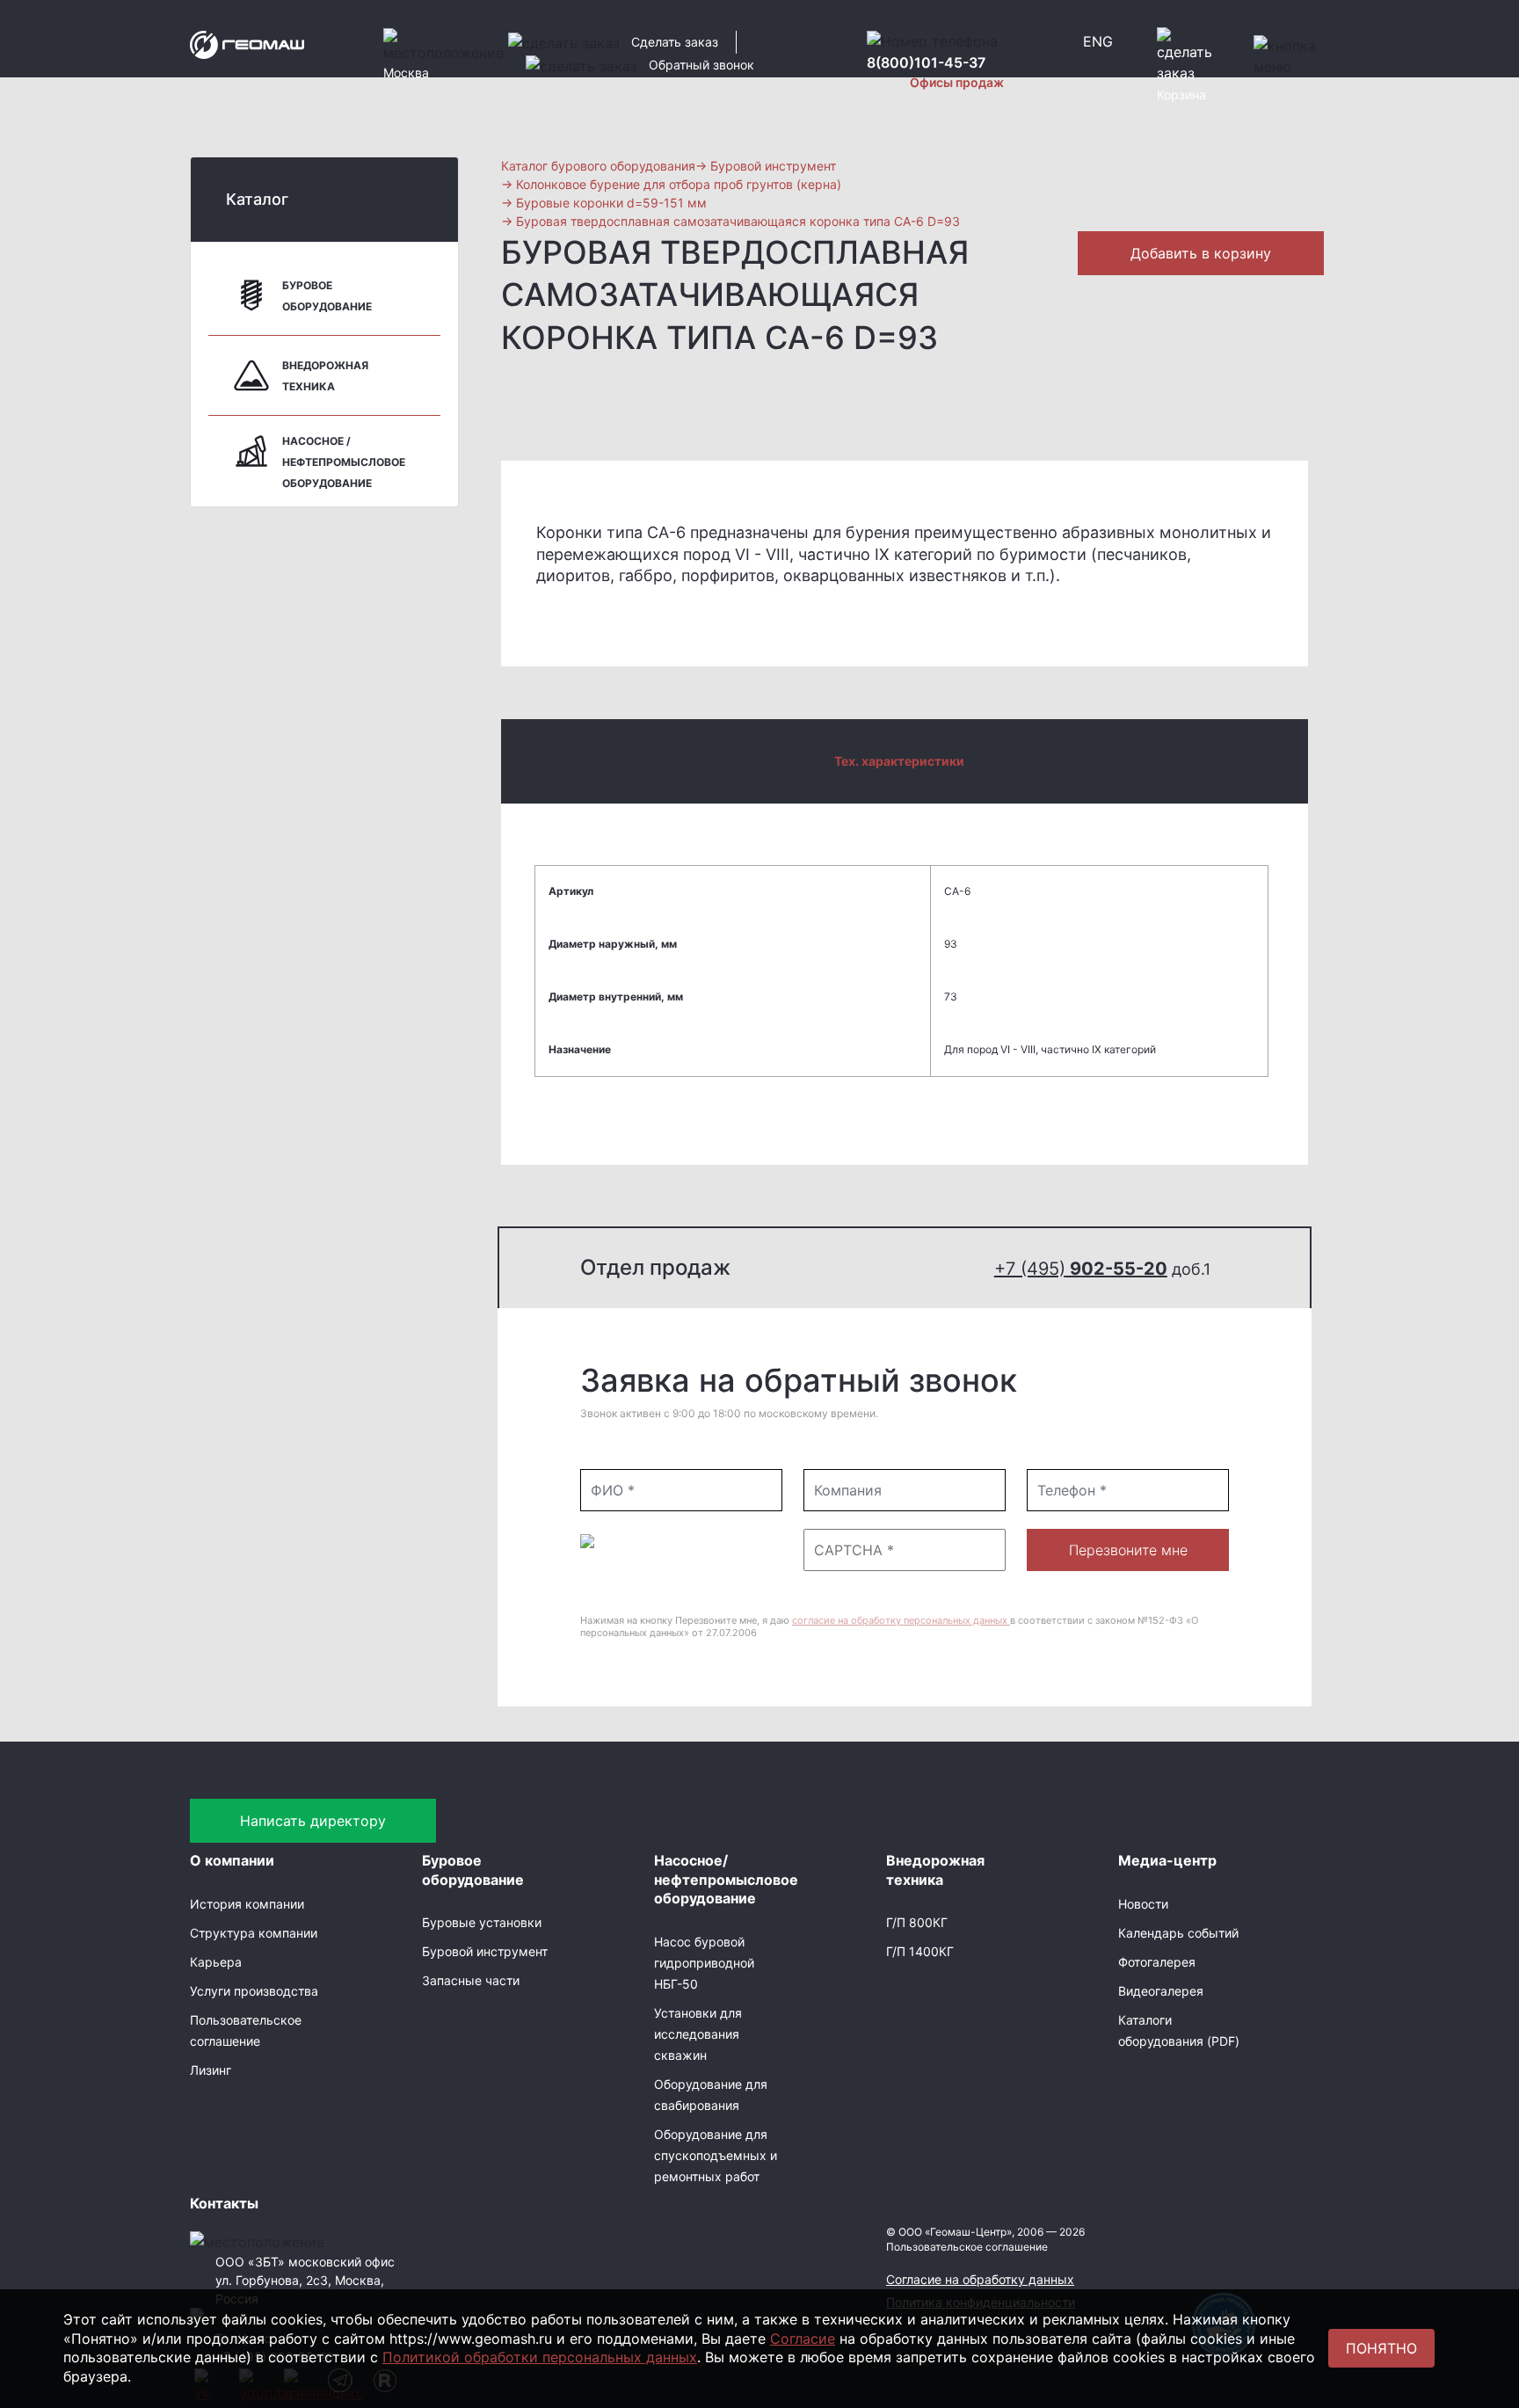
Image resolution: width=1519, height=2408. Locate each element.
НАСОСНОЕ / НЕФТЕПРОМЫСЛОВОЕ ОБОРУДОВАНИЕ (344, 462)
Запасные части (471, 1980)
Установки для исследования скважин (698, 2034)
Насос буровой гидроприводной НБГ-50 (704, 1963)
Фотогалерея (1157, 1962)
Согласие (803, 2339)
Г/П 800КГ (917, 1922)
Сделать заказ (675, 42)
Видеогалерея (1161, 1991)
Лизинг (211, 2070)
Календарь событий (1178, 1933)
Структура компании (254, 1933)
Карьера (216, 1962)
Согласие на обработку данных (980, 2279)
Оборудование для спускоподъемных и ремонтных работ (716, 2155)
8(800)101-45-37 (926, 62)
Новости (1143, 1904)
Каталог (257, 199)
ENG (1098, 41)
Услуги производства (254, 1991)
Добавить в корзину (1201, 253)
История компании (247, 1904)
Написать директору (313, 1821)
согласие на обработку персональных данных (901, 1620)
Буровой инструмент (485, 1951)
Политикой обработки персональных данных (540, 2357)
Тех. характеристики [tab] (899, 761)
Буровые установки (482, 1922)
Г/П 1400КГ (920, 1951)
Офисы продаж (957, 82)
